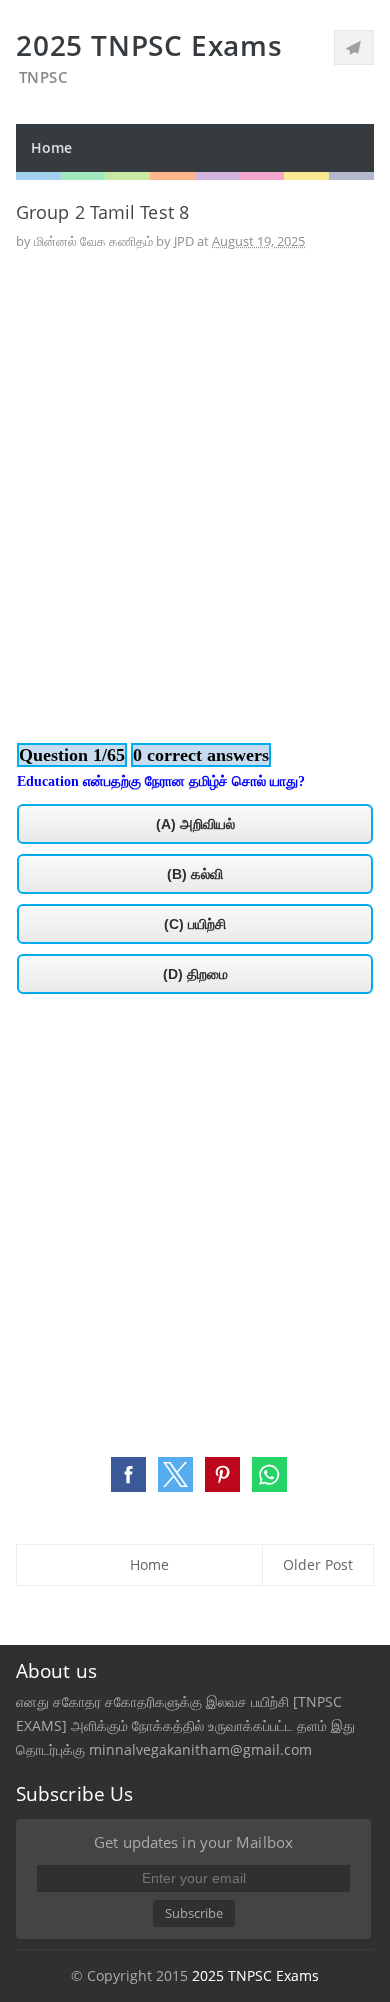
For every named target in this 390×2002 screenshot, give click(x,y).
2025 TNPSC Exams (255, 1975)
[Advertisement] (195, 477)
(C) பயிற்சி (195, 924)
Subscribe (194, 1913)
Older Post (318, 1564)
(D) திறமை (195, 974)
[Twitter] (354, 47)
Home (51, 147)
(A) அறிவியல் (195, 824)
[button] (128, 1474)
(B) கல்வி (195, 874)
